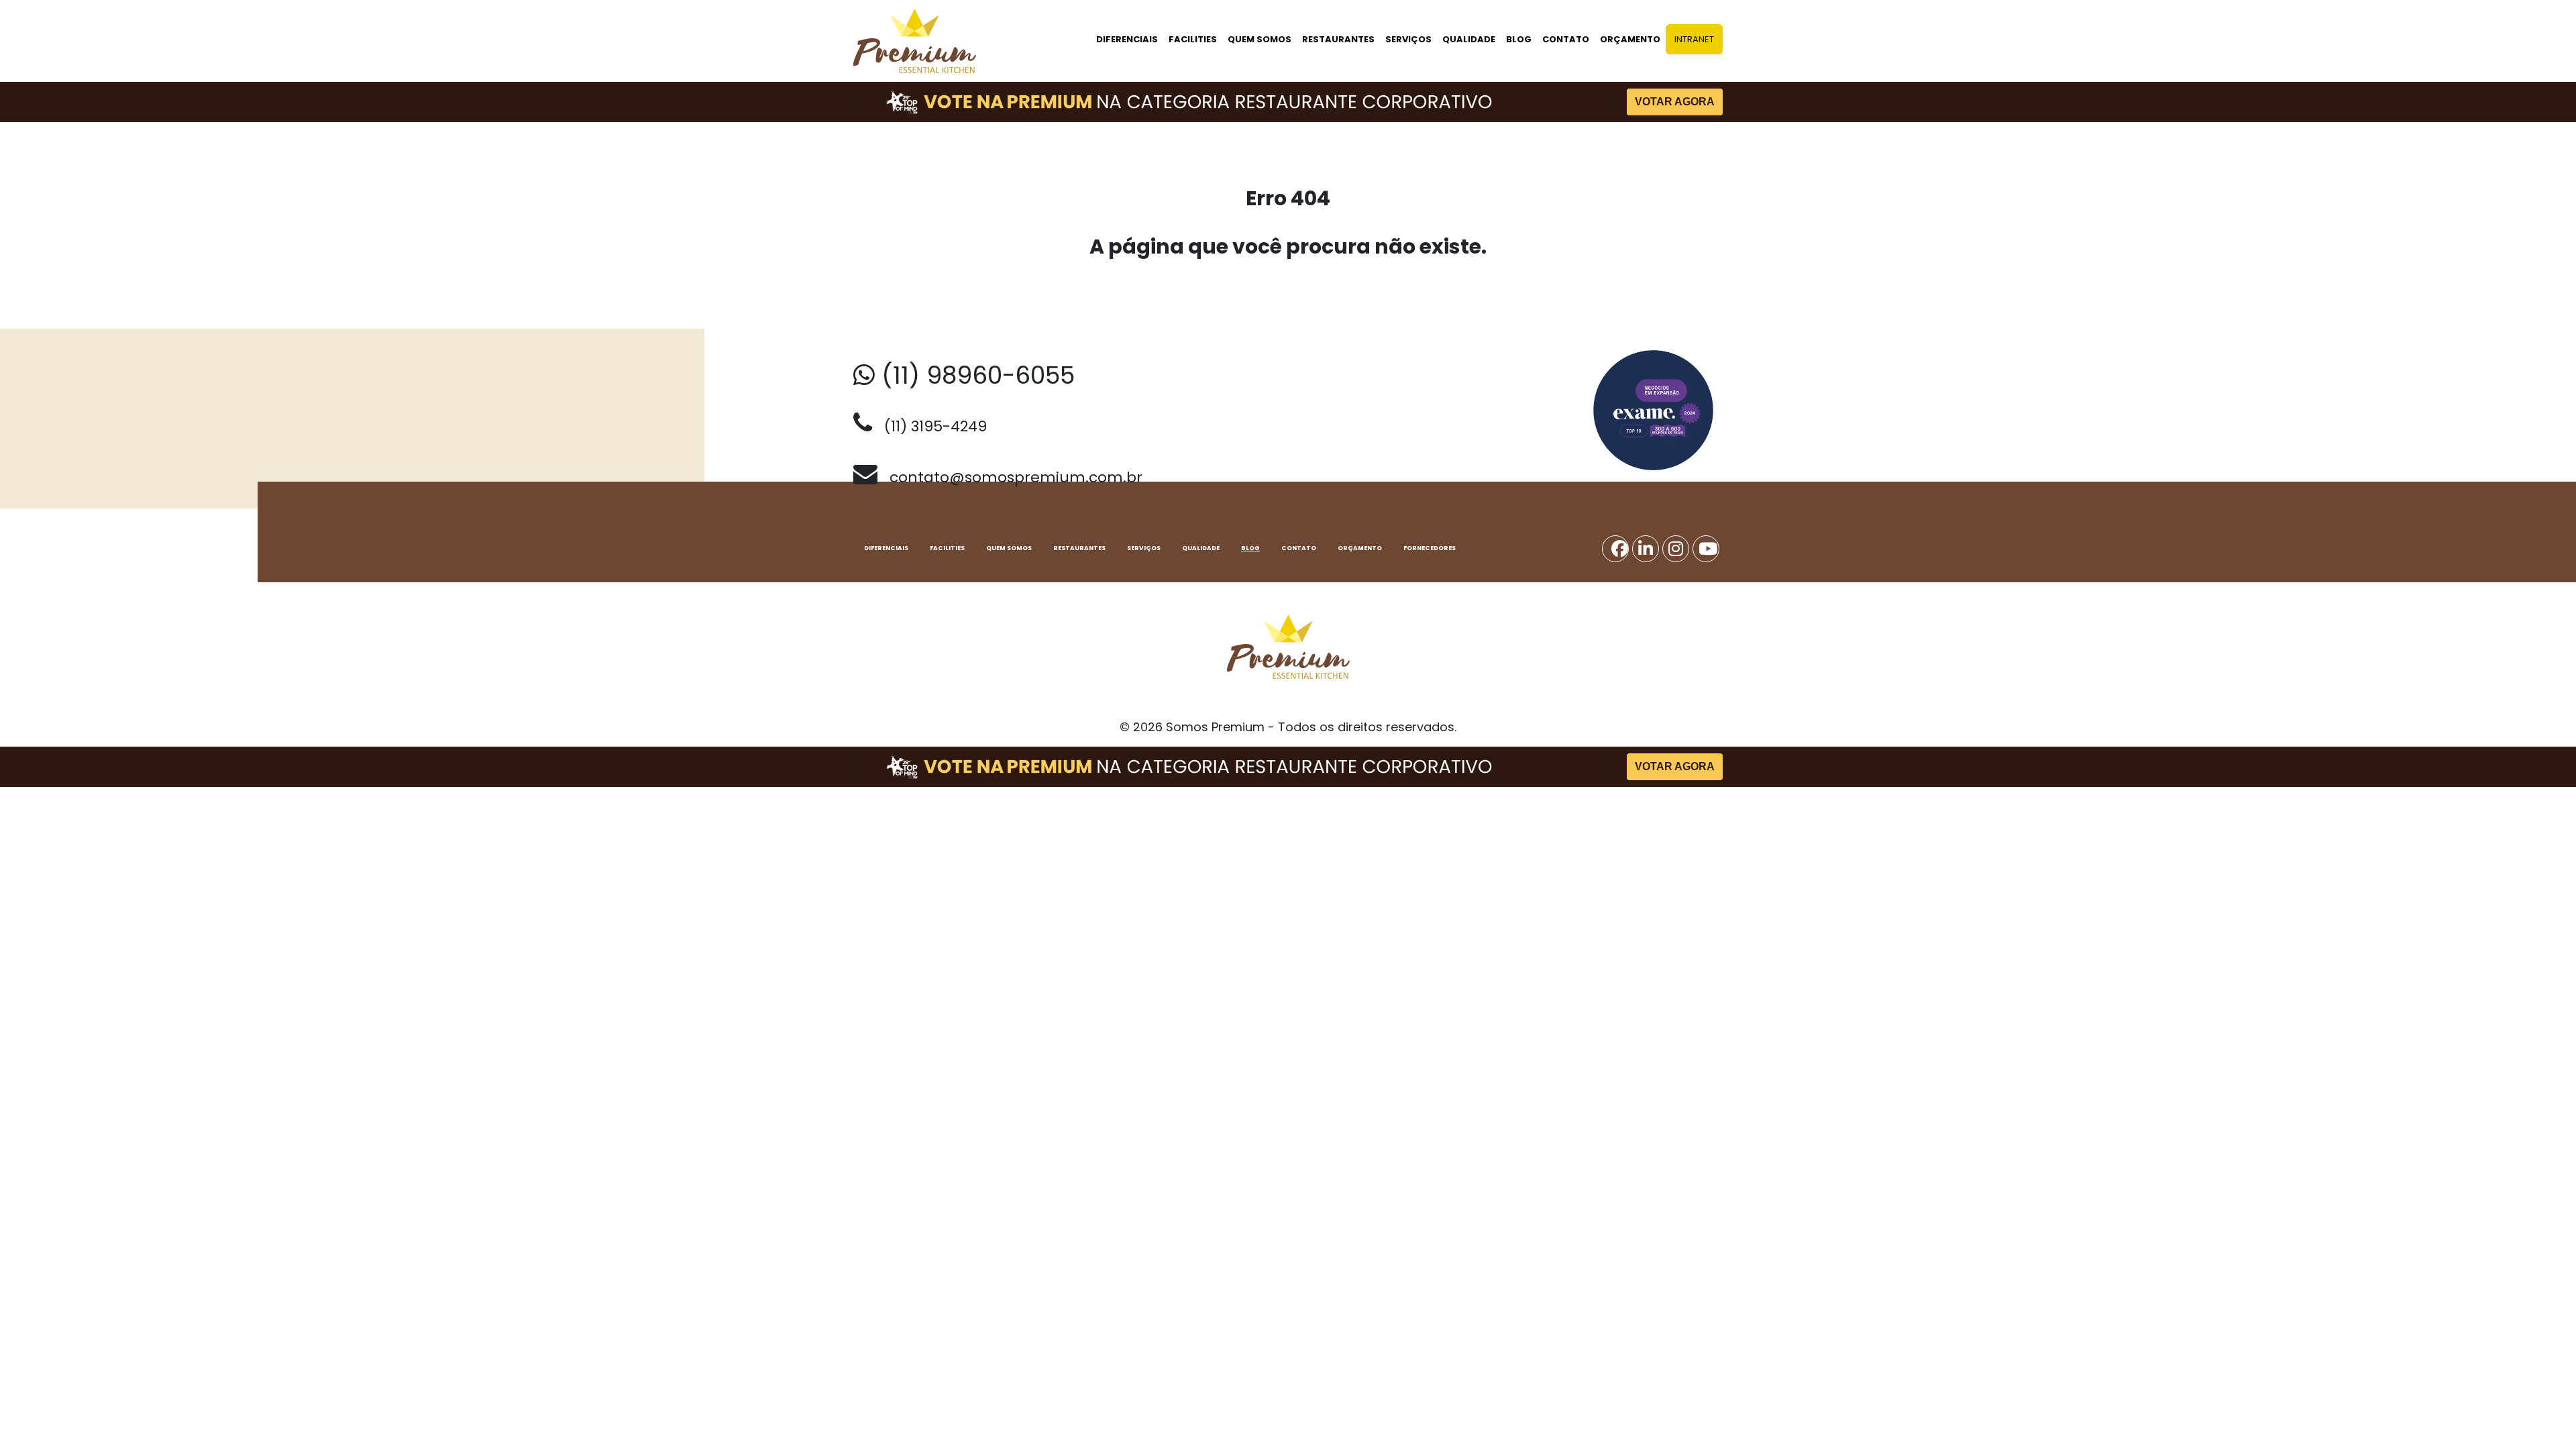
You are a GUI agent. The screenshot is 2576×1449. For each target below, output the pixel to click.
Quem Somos (1259, 39)
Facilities (1193, 39)
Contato (1566, 39)
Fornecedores (1430, 548)
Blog (1519, 39)
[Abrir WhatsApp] (2542, 1415)
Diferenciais (1127, 39)
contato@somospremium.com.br (1010, 477)
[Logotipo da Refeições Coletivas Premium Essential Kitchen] (915, 41)
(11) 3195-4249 (929, 426)
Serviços (1408, 39)
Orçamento (1630, 39)
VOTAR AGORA (1675, 102)
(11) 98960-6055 (975, 375)
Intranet (1694, 39)
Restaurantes (1338, 39)
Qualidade (1469, 39)
